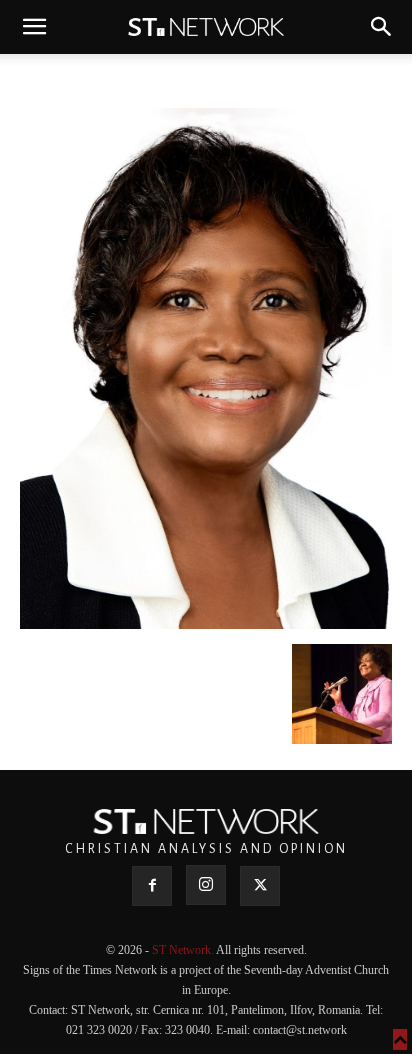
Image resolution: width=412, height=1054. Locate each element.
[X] (260, 886)
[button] (34, 27)
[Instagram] (206, 885)
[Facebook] (152, 886)
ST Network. (184, 950)
